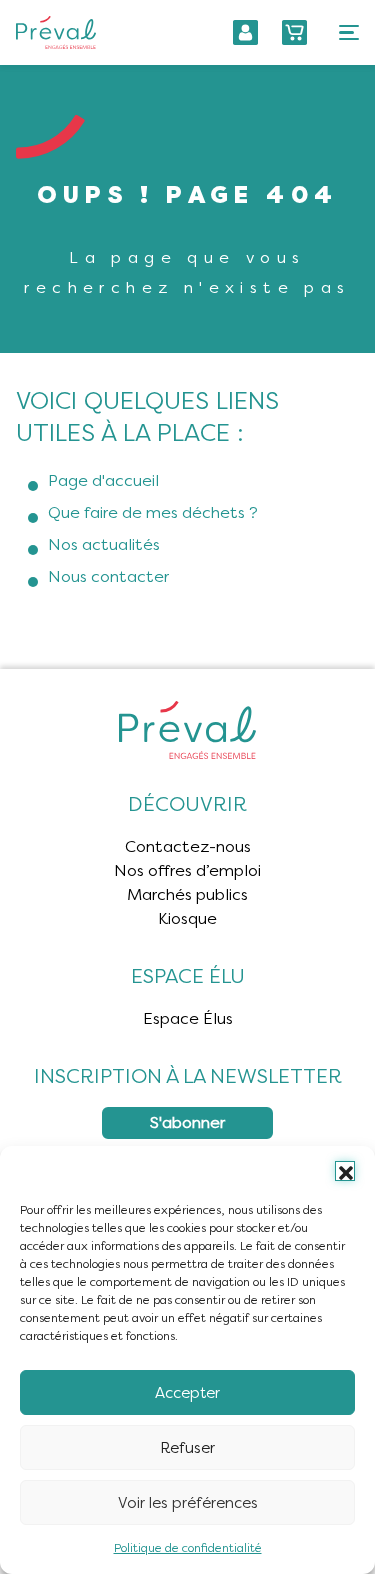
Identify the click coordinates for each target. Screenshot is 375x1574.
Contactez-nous (188, 846)
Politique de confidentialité (188, 1548)
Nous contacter (108, 576)
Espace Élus (188, 1018)
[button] (345, 1171)
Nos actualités (104, 544)
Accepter (187, 1393)
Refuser (187, 1448)
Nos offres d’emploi (187, 870)
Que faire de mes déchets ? (153, 512)
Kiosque (187, 918)
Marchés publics (187, 894)
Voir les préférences (188, 1503)
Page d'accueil (103, 480)
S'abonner (187, 1122)
